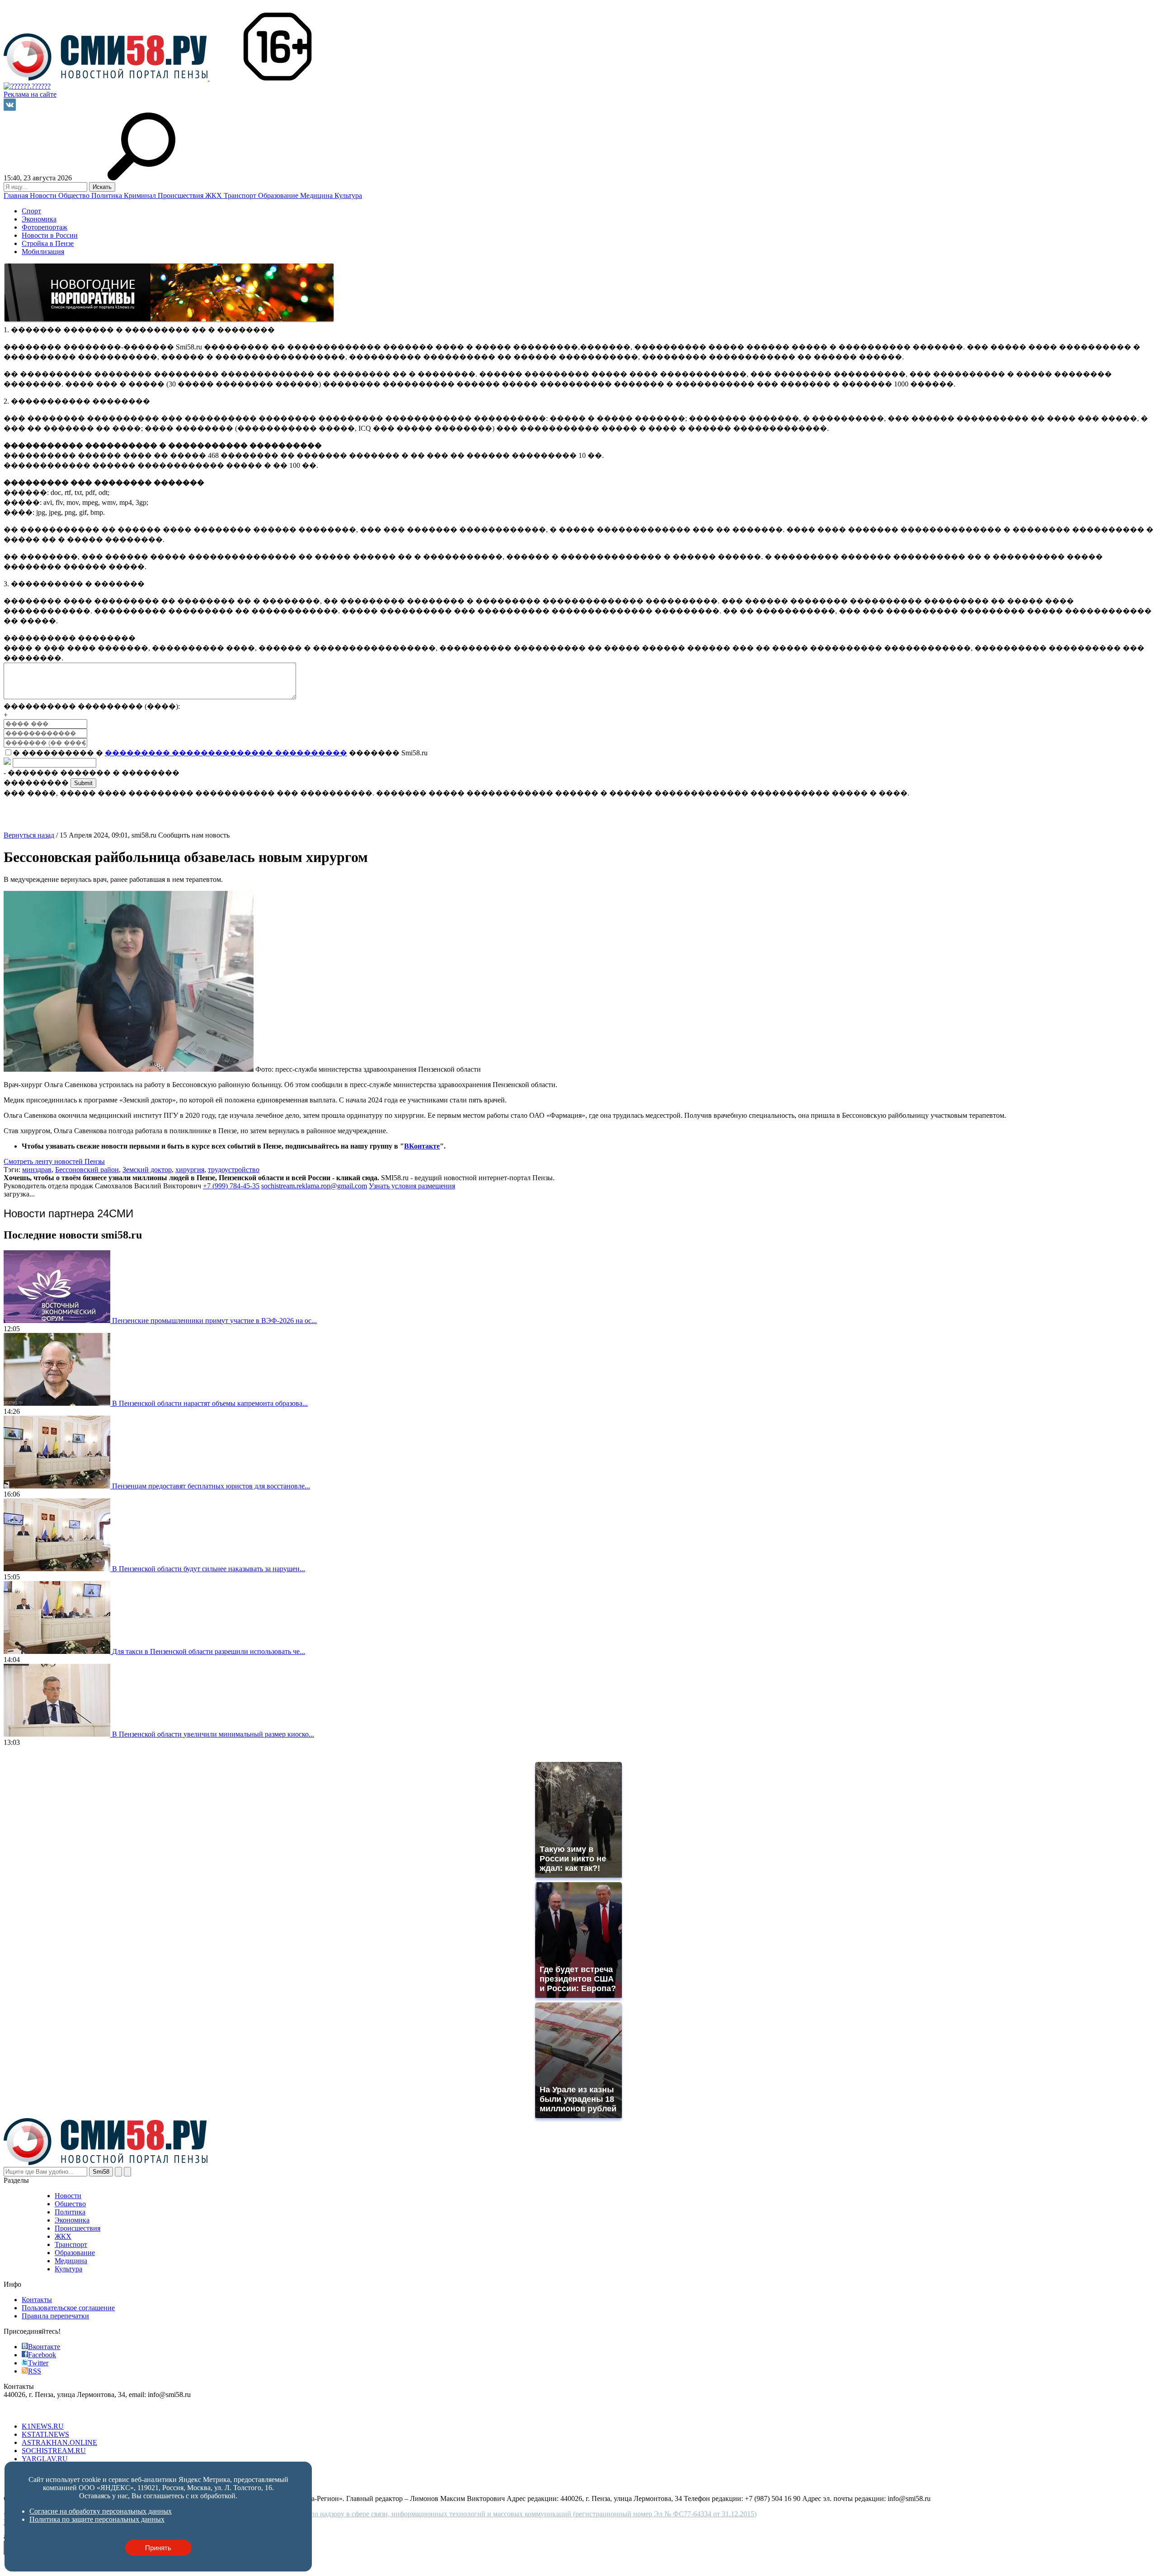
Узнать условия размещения (412, 1186)
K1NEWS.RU (43, 2426)
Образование (279, 195)
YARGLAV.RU (45, 2459)
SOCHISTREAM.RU (54, 2451)
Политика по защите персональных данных (97, 2519)
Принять (158, 2548)
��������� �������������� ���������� (226, 753)
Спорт (31, 211)
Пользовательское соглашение (68, 2308)
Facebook (42, 2355)
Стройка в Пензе (48, 243)
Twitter (38, 2363)
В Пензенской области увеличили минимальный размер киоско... (213, 1734)
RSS (35, 2371)
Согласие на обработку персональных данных (101, 2511)
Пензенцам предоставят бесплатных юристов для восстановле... (211, 1486)
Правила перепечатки (55, 2316)
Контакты (37, 2300)
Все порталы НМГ (32, 2411)
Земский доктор (147, 1170)
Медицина (317, 195)
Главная (17, 195)
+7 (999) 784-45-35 (231, 1186)
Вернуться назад (29, 835)
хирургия (190, 1170)
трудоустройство (234, 1170)
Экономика (39, 219)
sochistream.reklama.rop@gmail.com (314, 1186)
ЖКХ (214, 195)
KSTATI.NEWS (45, 2434)
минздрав (37, 1170)
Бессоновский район (87, 1170)
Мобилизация (43, 252)
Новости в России (50, 235)
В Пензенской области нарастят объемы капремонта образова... (210, 1403)
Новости (44, 195)
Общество (75, 195)
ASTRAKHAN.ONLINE (59, 2442)
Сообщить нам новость (194, 835)
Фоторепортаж (45, 227)
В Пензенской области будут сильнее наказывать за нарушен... (209, 1569)
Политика (108, 195)
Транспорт (241, 195)
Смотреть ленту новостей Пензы (54, 1161)
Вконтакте (44, 2347)
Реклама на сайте (30, 94)
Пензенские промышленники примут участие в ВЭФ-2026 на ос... (214, 1321)
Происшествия (181, 195)
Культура (348, 195)
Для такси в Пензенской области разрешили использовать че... (209, 1651)
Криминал (141, 195)
